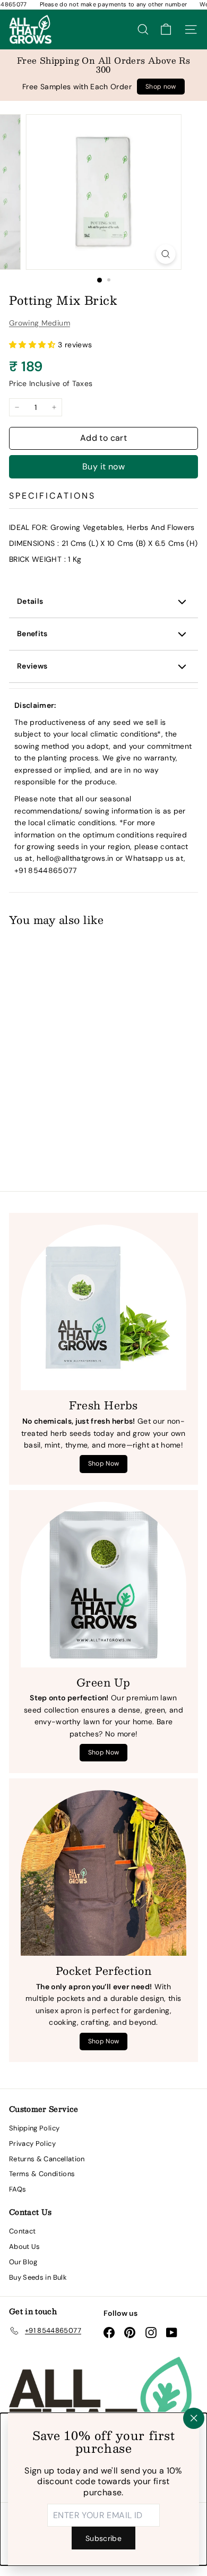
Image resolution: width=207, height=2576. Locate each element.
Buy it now (103, 467)
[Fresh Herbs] (103, 1307)
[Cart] (166, 29)
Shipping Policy (34, 2128)
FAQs (18, 2189)
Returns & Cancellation (47, 2159)
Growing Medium (40, 323)
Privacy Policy (32, 2143)
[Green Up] (103, 1585)
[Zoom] (165, 254)
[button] (33, 345)
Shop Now (104, 1464)
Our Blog (23, 2262)
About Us (25, 2246)
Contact (22, 2231)
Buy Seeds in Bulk (38, 2277)
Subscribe (103, 2538)
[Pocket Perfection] (103, 1873)
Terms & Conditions (42, 2174)
